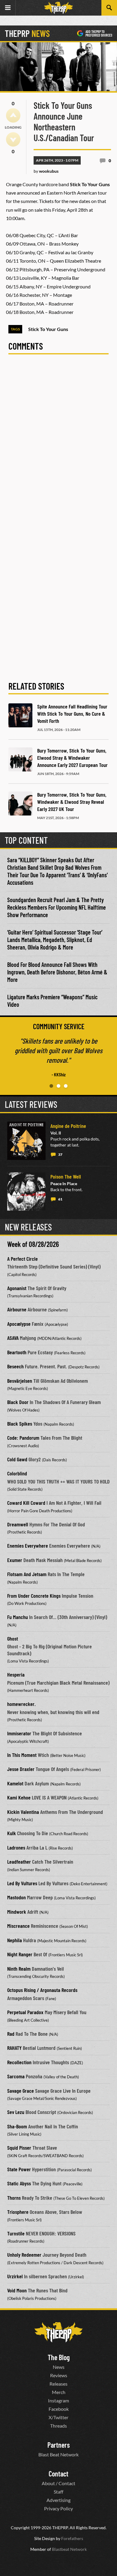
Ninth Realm (19, 1969)
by (46, 171)
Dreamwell (18, 1524)
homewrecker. (21, 1704)
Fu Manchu (18, 1617)
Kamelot (15, 1783)
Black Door (18, 1402)
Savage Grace (21, 2091)
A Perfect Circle (22, 1259)
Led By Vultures (22, 1883)
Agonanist (17, 1288)
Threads (58, 2425)
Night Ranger (20, 1954)
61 (60, 1199)
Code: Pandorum (23, 1438)
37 (60, 1154)
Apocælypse (19, 1324)
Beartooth (17, 1352)
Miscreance (18, 1926)
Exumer (15, 1560)
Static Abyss (19, 2183)
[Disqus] (58, 443)
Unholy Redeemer (24, 2255)
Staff (58, 2491)
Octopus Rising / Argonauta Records (42, 1990)
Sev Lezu (16, 2112)
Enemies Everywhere (28, 1546)
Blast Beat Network (58, 2454)
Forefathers (72, 2538)
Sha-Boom (17, 2126)
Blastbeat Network (69, 2549)
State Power (19, 2169)
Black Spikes (20, 1424)
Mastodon (16, 1897)
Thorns (14, 2198)
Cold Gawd (17, 1459)
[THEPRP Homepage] (58, 8)
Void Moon (17, 2290)
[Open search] (109, 8)
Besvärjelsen (20, 1381)
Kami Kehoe (19, 1797)
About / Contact (58, 2483)
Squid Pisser (19, 2148)
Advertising (58, 2500)
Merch (59, 2392)
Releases (58, 2383)
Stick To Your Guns (48, 329)
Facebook (59, 2409)
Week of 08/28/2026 (33, 1244)
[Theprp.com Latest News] (58, 2332)
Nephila (15, 1940)
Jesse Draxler (21, 1769)
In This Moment (22, 1755)
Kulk (12, 1833)
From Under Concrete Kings (34, 1596)
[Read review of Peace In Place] (26, 1191)
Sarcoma (16, 2076)
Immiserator (19, 1733)
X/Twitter (58, 2417)
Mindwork (17, 1912)
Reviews (59, 2375)
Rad (11, 2034)
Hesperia (16, 1674)
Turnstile (16, 2233)
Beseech (15, 1366)
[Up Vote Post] (13, 115)
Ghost (13, 1638)
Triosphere (18, 2212)
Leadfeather (19, 1862)
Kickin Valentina (23, 1812)
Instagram (58, 2400)
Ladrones (16, 1847)
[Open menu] (8, 8)
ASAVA (13, 1338)
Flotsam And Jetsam (27, 1574)
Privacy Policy (58, 2508)
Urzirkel (15, 2276)
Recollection (19, 2062)
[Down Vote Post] (13, 139)
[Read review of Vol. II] (26, 1141)
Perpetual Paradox (25, 2012)
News (59, 2367)
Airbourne (17, 1309)
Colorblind (17, 1473)
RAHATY (14, 2048)
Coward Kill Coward (26, 1503)
